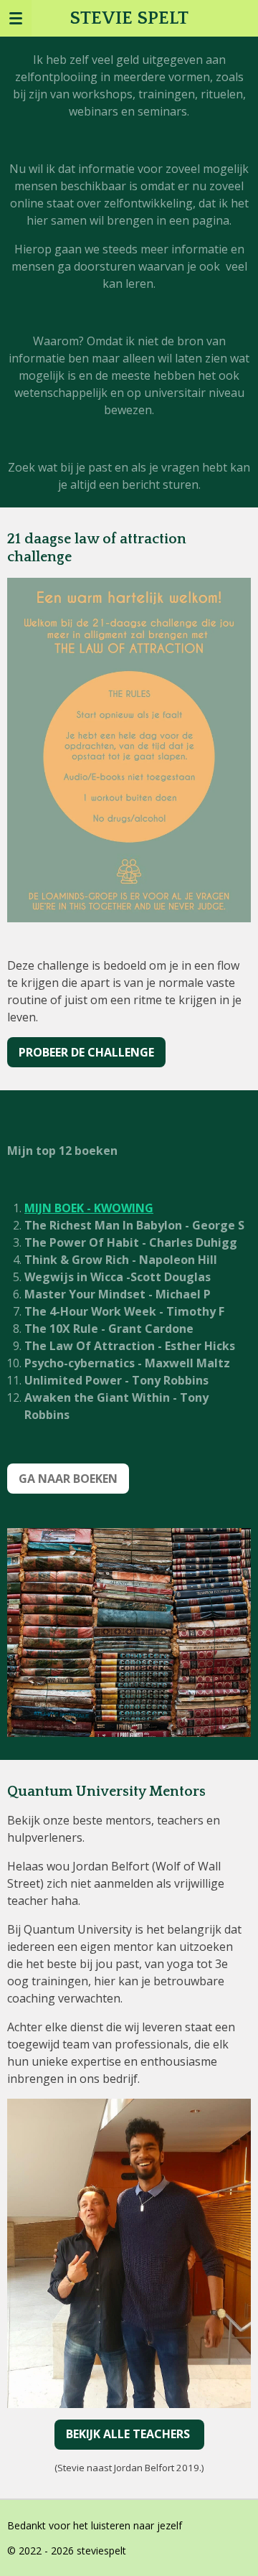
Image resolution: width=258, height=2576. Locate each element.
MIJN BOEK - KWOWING (89, 1208)
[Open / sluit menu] (16, 18)
